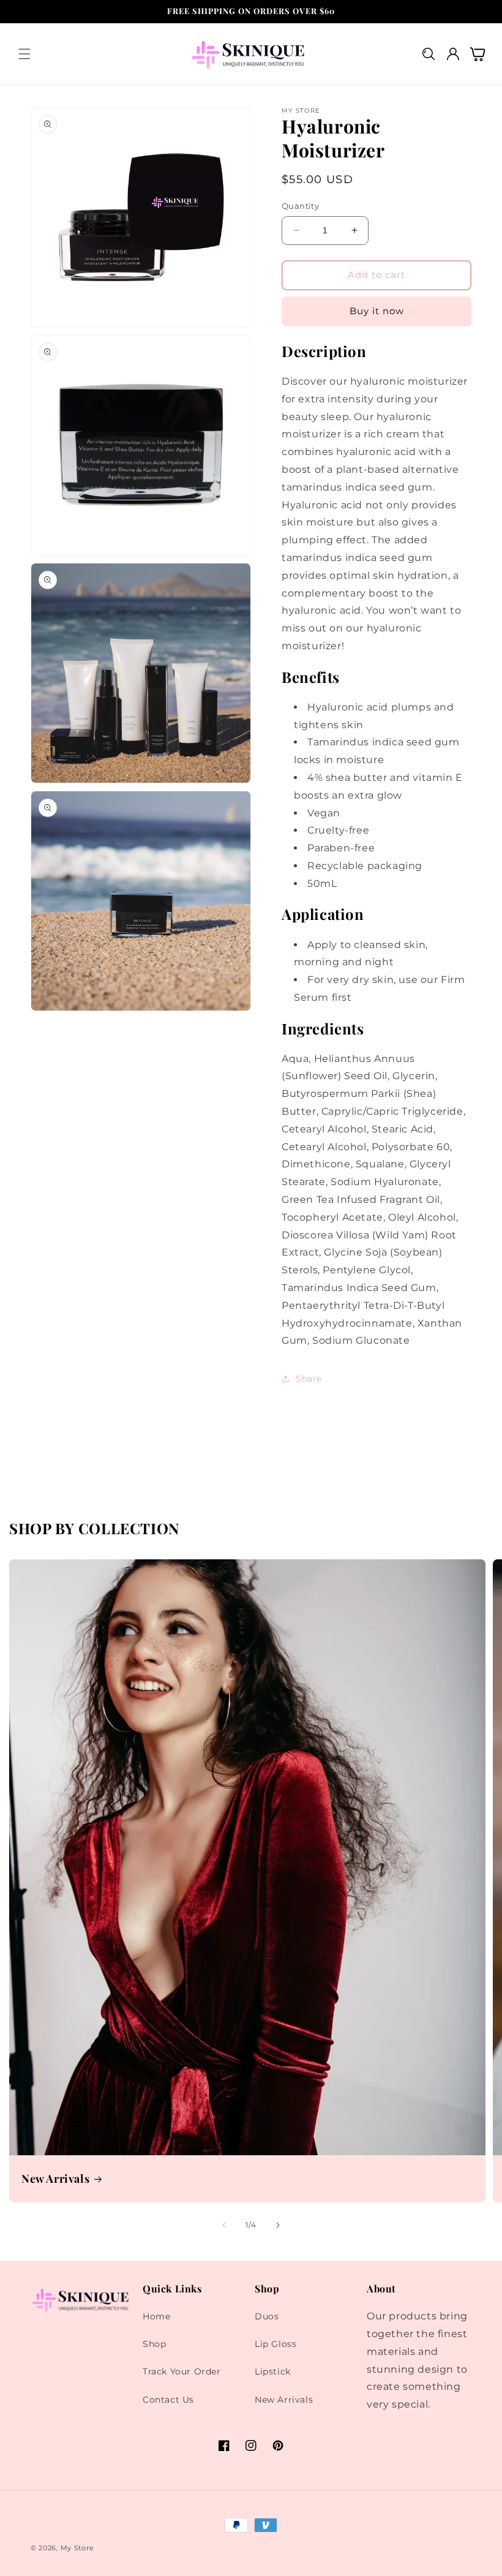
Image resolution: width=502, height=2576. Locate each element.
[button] (24, 54)
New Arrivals (55, 2179)
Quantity (300, 206)
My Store (77, 2548)
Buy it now (377, 311)
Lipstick (273, 2371)
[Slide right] (278, 2225)
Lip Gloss (275, 2344)
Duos (267, 2316)
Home (156, 2316)
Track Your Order (182, 2371)
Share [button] (309, 1379)
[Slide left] (224, 2225)
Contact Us (168, 2400)
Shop (154, 2344)
